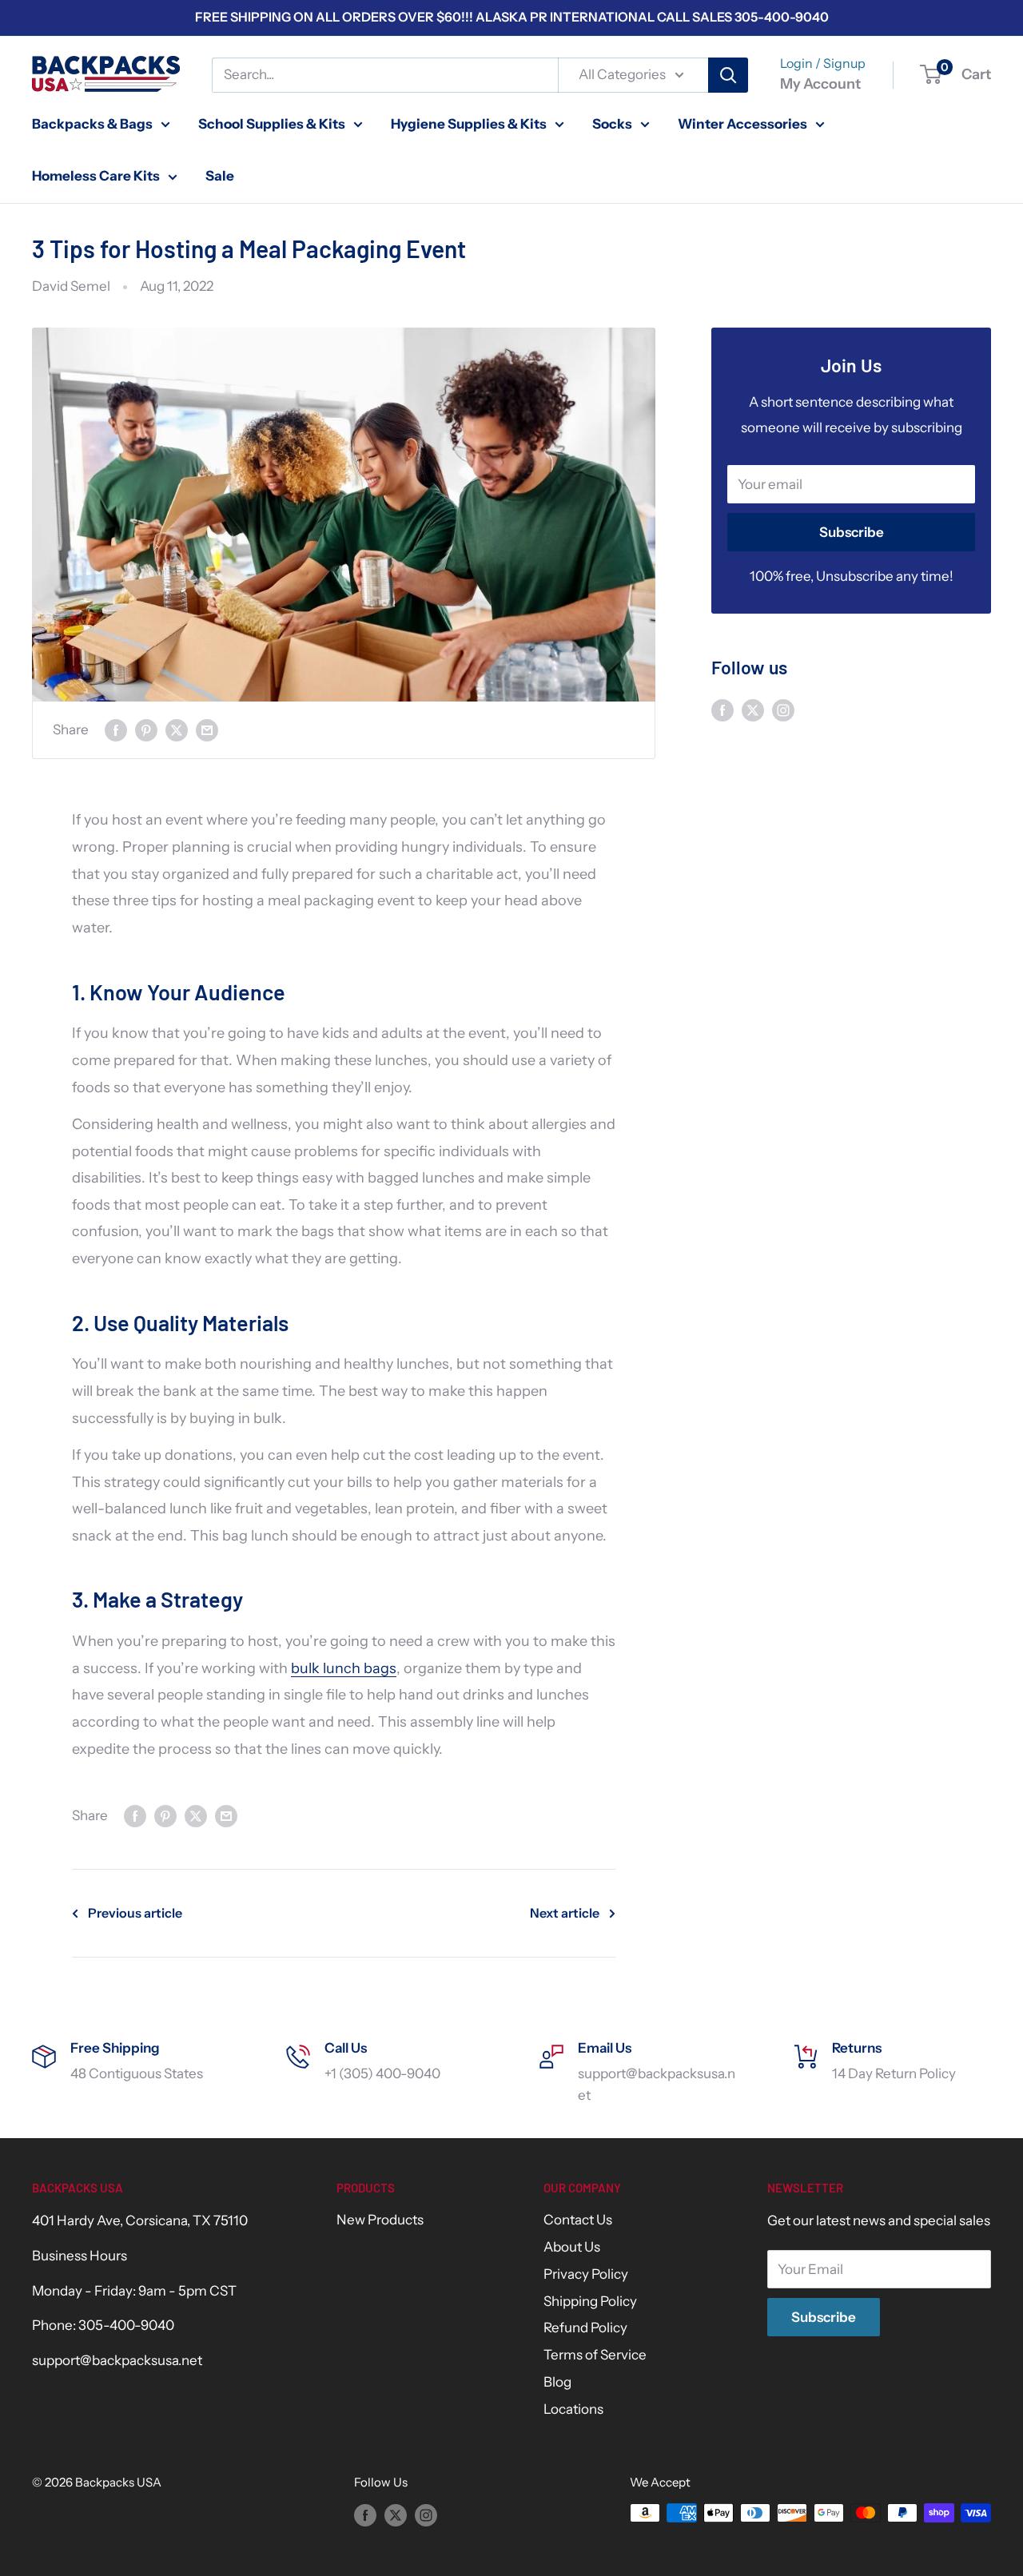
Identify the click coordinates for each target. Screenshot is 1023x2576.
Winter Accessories (742, 123)
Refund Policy (585, 2328)
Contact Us (578, 2220)
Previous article (135, 1913)
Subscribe (852, 532)
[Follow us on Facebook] (722, 710)
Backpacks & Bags (92, 123)
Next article (565, 1913)
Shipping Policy (590, 2301)
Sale (220, 176)
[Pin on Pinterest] (146, 730)
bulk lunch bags (344, 1668)
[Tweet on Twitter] (177, 730)
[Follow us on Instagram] (783, 710)
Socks (612, 123)
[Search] (728, 75)
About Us (572, 2247)
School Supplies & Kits (272, 123)
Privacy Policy (586, 2274)
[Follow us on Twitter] (753, 710)
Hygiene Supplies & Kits (469, 123)
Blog (557, 2382)
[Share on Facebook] (116, 730)
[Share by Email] (207, 730)
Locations (573, 2409)
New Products (380, 2220)
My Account (820, 84)
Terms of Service (595, 2355)
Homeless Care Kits (96, 176)
